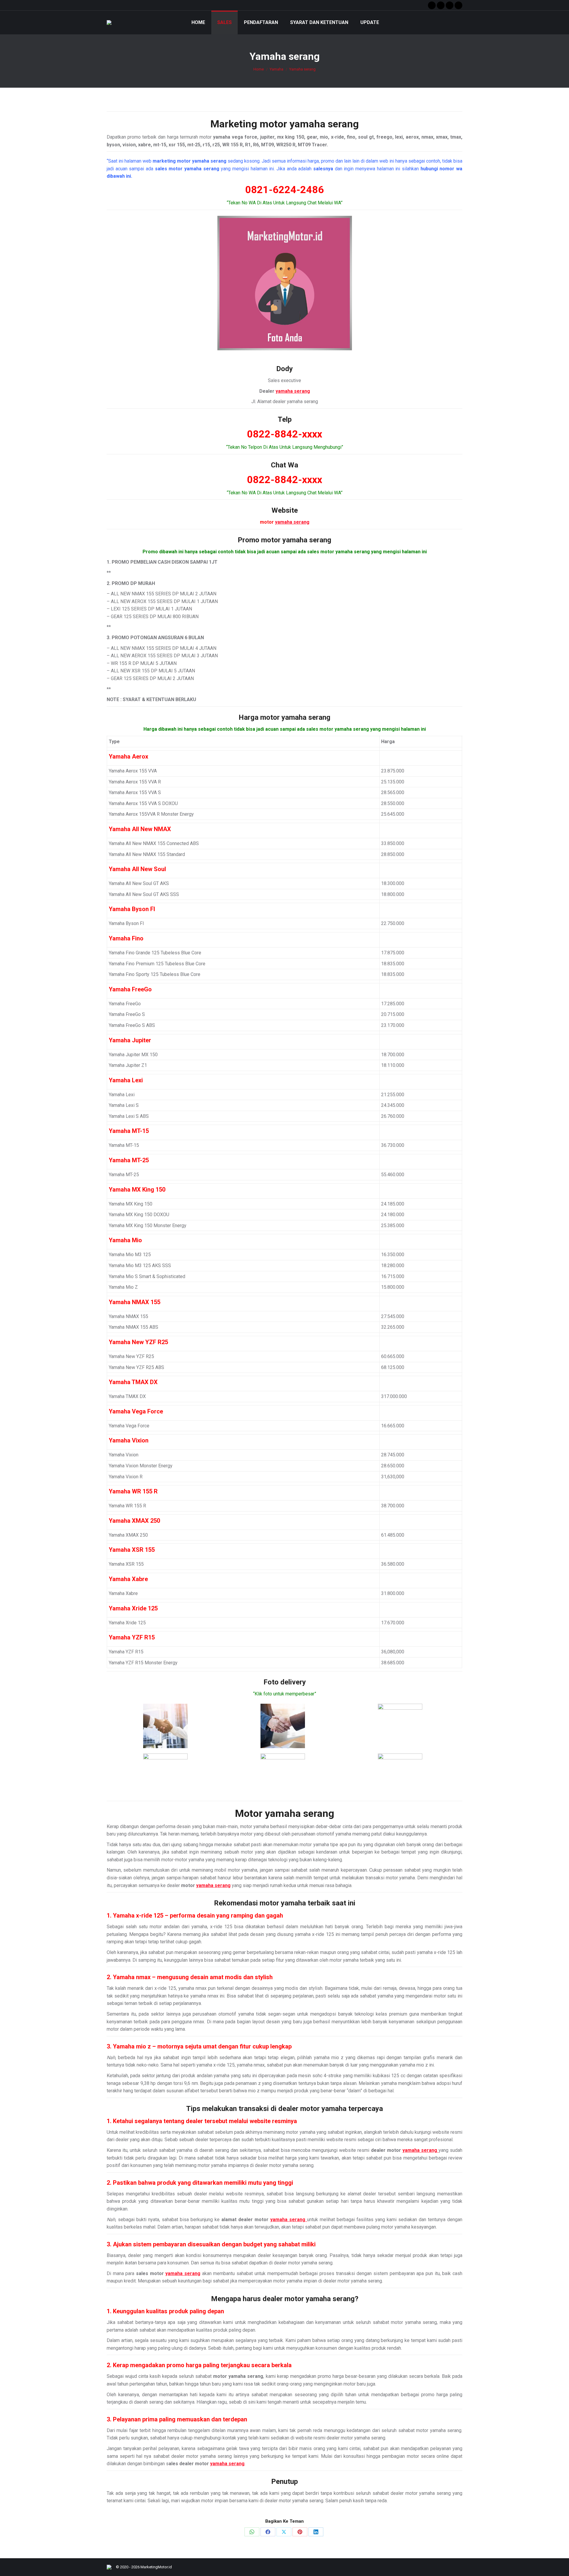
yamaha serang (324, 124)
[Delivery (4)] (165, 1776)
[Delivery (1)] (165, 1726)
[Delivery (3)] (400, 1726)
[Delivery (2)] (283, 1726)
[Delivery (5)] (283, 1776)
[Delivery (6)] (400, 1776)
